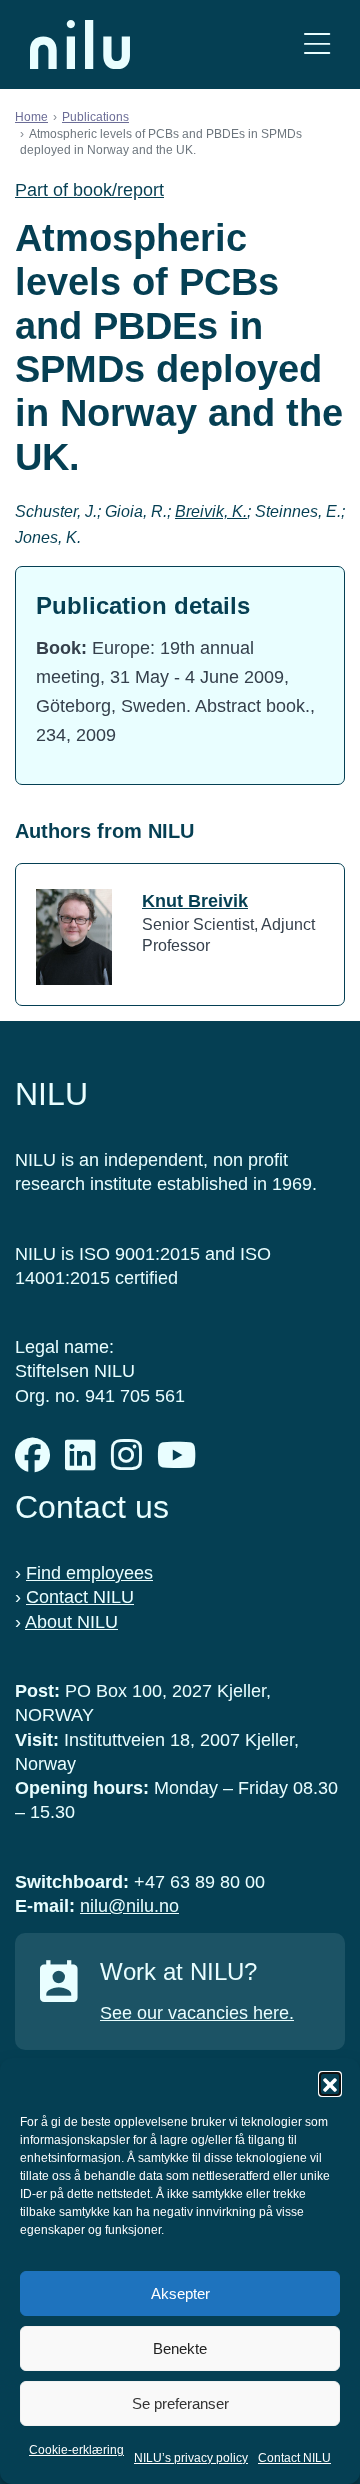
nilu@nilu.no (129, 1906)
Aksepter (180, 2293)
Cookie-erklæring (76, 2450)
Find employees (89, 1573)
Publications (95, 117)
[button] (330, 2083)
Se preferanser (180, 2403)
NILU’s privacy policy (191, 2458)
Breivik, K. (211, 511)
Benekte (180, 2348)
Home (31, 117)
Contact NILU (294, 2458)
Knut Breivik (195, 901)
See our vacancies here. (197, 2013)
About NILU (71, 1622)
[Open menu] (317, 44)
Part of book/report (89, 190)
